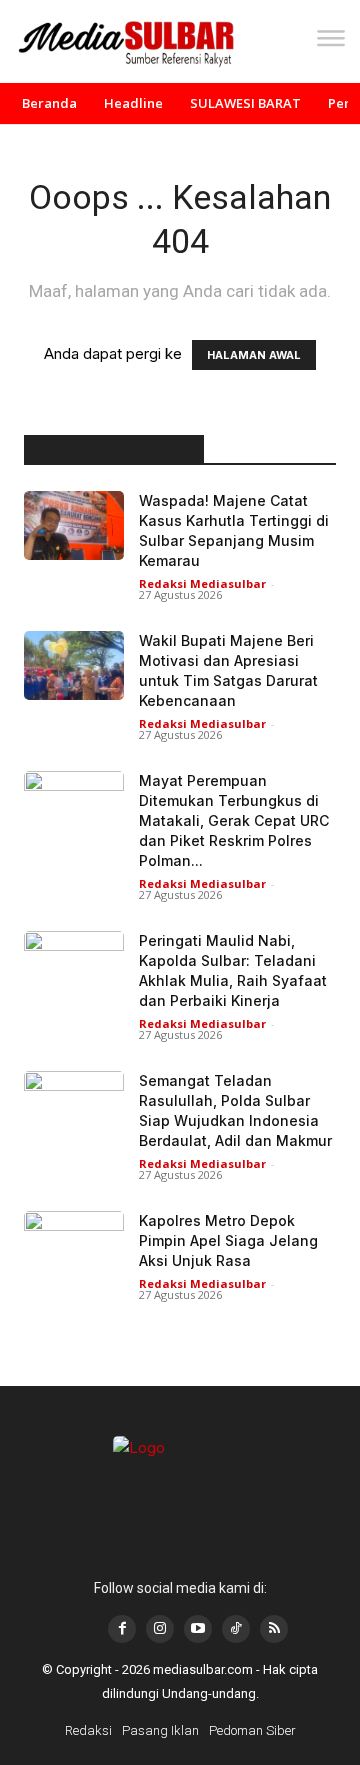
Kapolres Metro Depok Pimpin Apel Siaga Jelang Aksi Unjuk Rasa (228, 1240)
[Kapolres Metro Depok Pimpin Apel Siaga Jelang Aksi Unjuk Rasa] (74, 1245)
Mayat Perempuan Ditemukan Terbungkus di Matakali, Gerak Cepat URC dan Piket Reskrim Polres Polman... (234, 820)
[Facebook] (122, 1629)
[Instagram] (160, 1629)
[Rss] (274, 1629)
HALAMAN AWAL (254, 355)
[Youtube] (198, 1629)
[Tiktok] (236, 1629)
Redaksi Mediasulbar (202, 583)
